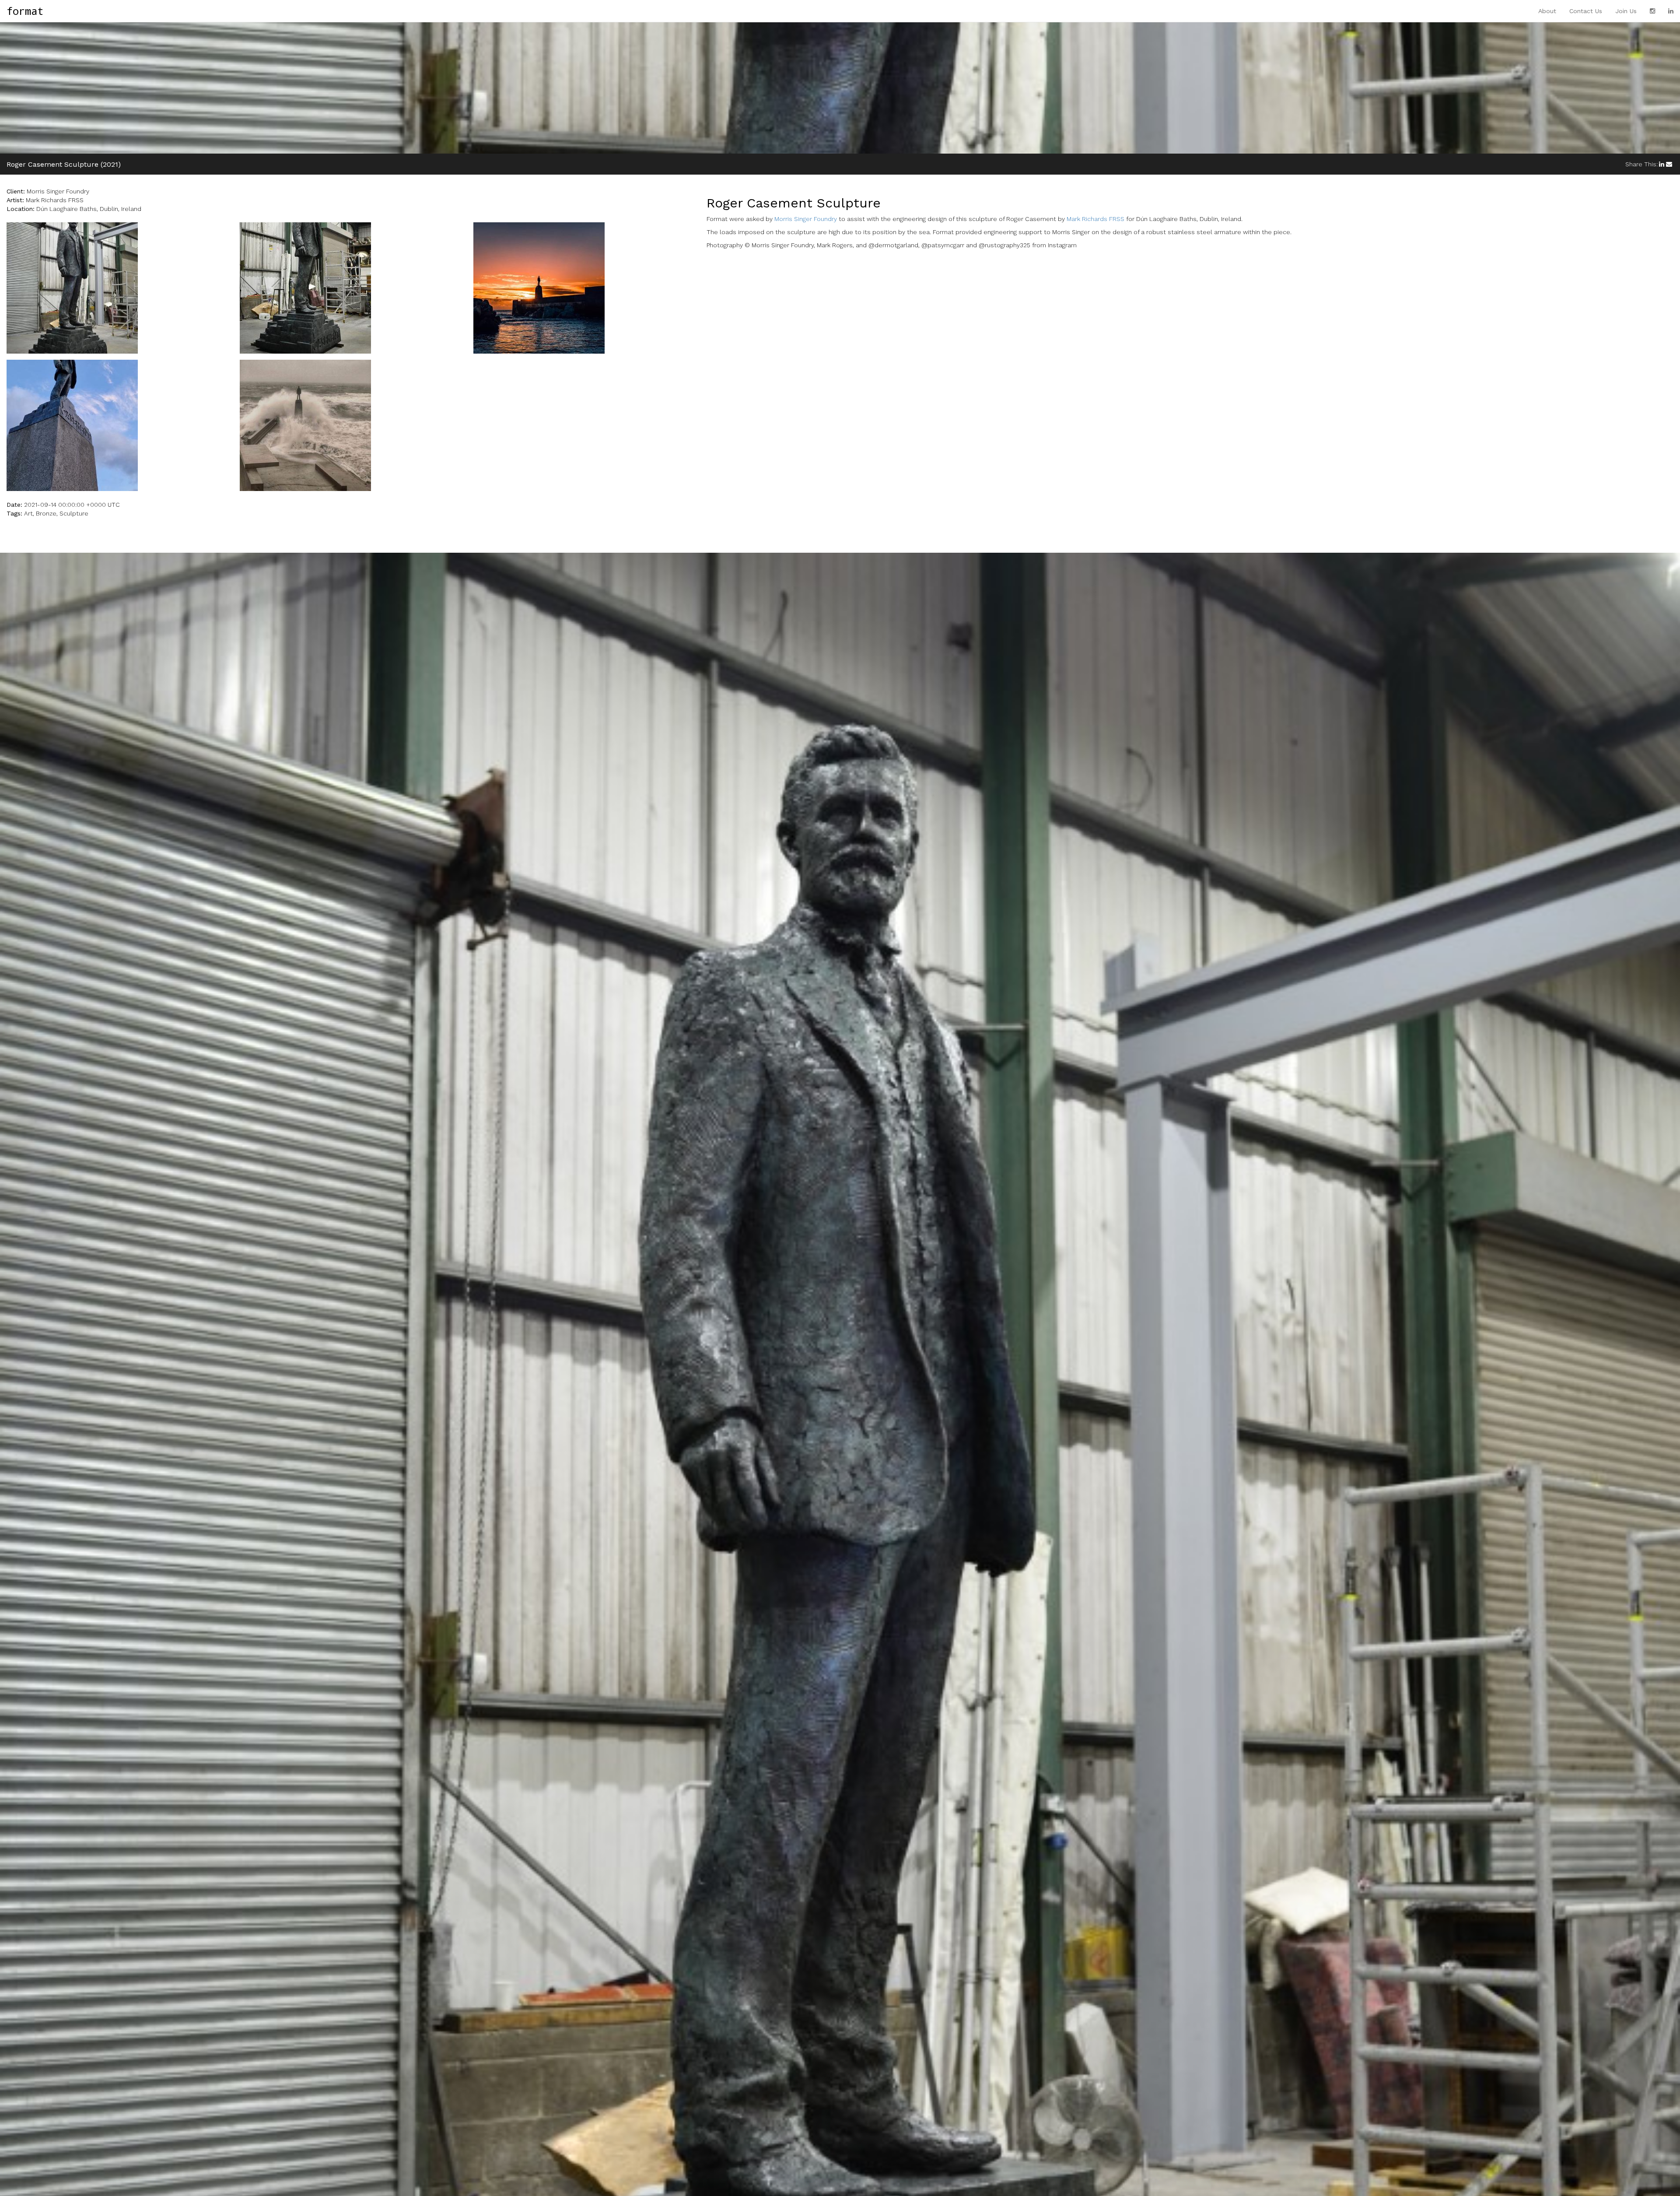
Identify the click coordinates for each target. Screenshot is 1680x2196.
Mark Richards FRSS (1095, 219)
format (25, 11)
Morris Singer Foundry (806, 219)
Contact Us (1586, 11)
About (1547, 11)
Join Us (1626, 11)
